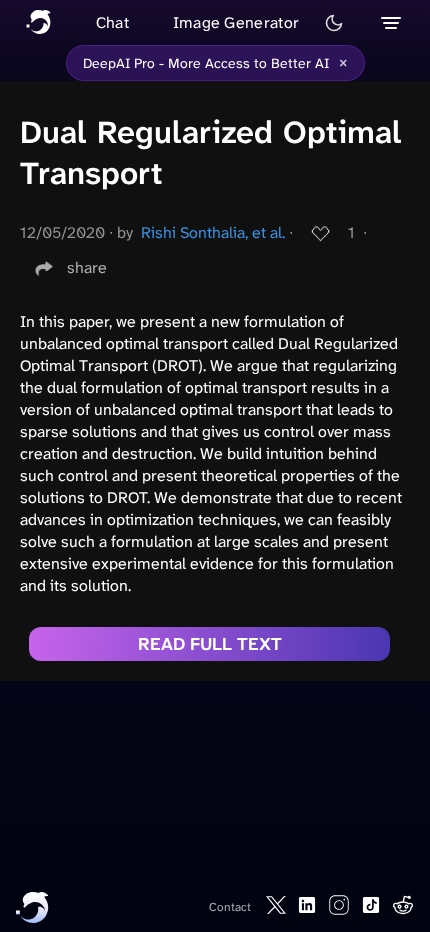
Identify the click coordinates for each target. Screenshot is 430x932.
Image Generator (236, 22)
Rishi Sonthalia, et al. (213, 232)
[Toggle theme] (334, 23)
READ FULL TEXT (210, 644)
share (87, 267)
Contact (230, 907)
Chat (112, 22)
